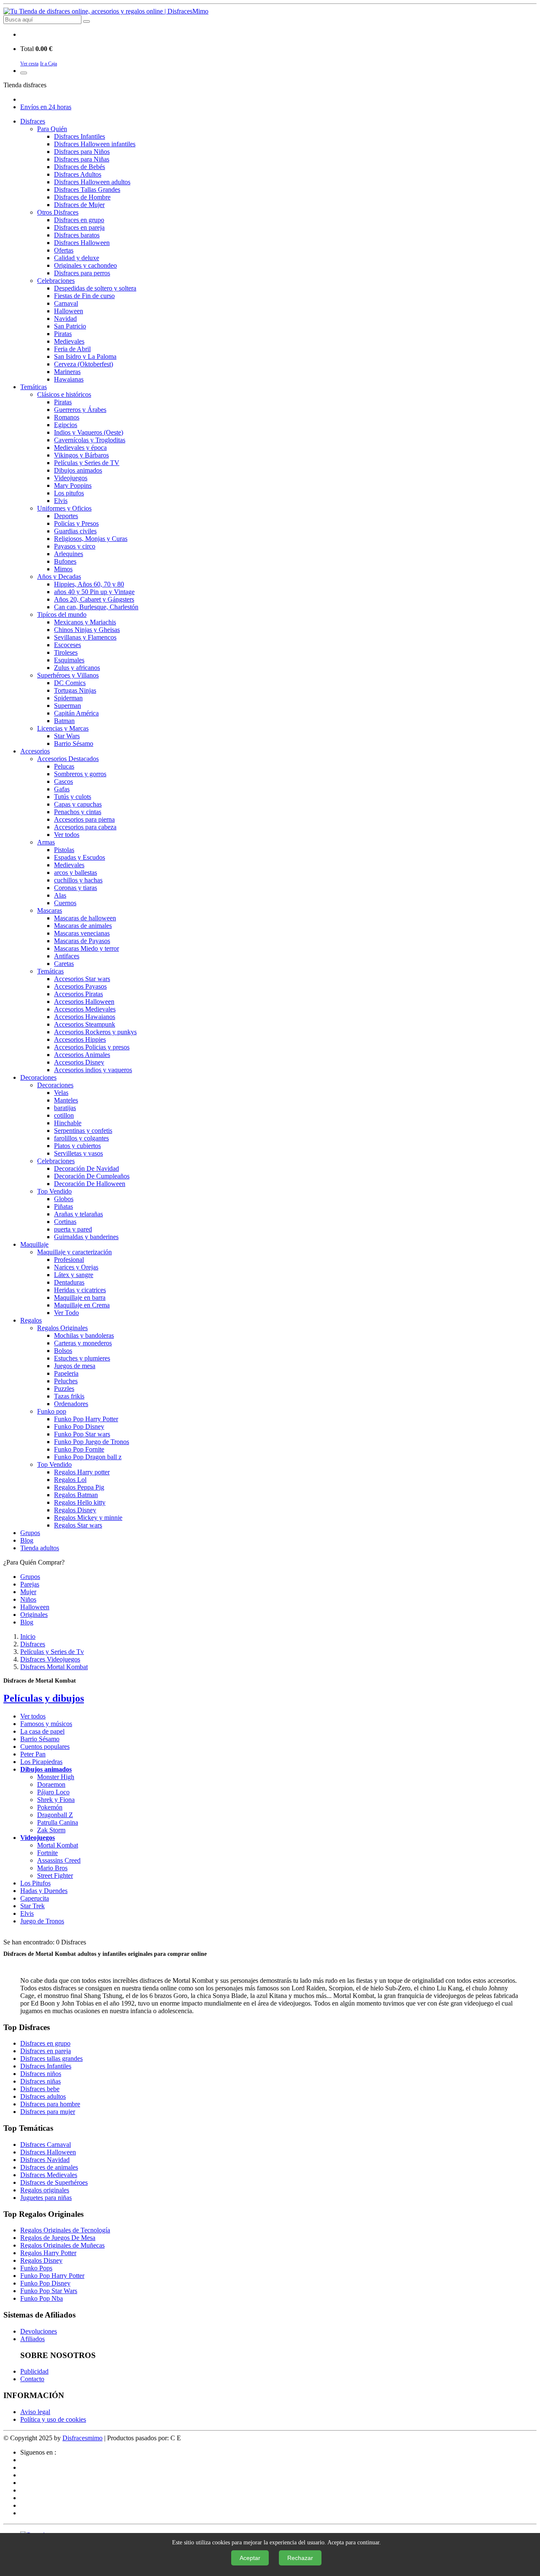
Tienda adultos (40, 1548)
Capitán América (76, 713)
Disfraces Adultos (78, 174)
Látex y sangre (74, 1275)
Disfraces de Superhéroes (54, 2182)
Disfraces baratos (77, 235)
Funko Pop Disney (79, 1426)
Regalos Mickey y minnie (88, 1518)
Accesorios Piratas (78, 994)
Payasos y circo (75, 546)
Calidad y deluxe (77, 258)
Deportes (66, 516)
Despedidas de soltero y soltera (95, 288)
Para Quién (52, 129)
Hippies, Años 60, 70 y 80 (89, 584)
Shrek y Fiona (56, 1800)
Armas (46, 842)
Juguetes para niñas (46, 2198)
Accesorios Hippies (80, 1039)
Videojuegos (71, 478)
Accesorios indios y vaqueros (93, 1070)
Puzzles (64, 1389)
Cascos (63, 781)
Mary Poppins (73, 485)
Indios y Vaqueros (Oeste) (89, 432)
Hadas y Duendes (44, 1891)
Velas (61, 1093)
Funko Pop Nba (42, 2298)
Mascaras (50, 910)
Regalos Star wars (78, 1525)
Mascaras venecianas (82, 933)
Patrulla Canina (58, 1822)
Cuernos (65, 903)
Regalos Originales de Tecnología (65, 2230)
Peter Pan (33, 1754)
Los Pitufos (35, 1883)
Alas (60, 895)
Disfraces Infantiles (80, 136)
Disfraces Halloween (82, 243)
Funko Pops (36, 2268)
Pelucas (64, 766)
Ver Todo (66, 1313)
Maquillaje (34, 1244)
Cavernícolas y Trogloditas (90, 440)
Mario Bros (52, 1868)
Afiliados (32, 2339)
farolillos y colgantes (81, 1138)
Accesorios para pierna (84, 819)
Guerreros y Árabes (80, 410)
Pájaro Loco (53, 1792)
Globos (64, 1199)
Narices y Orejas (76, 1267)
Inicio (28, 1636)
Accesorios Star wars (82, 979)
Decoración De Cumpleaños (92, 1176)
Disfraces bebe (40, 2089)
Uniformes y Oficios (64, 508)
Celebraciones (56, 281)
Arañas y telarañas (78, 1214)
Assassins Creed (59, 1860)
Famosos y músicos (46, 1724)
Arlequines (69, 554)
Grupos (30, 1533)
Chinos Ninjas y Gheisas (87, 630)
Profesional (69, 1260)
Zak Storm (51, 1830)
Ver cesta (29, 64)
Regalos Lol (70, 1480)
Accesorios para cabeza (85, 827)
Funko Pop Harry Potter (86, 1419)
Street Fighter (55, 1876)
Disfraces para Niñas (82, 159)
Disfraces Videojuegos (50, 1659)
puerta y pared (73, 1229)
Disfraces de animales (49, 2167)
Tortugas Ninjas (75, 690)
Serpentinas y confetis (83, 1131)
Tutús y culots (73, 797)
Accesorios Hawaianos (85, 1017)
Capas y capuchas (78, 804)
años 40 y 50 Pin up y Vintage (94, 592)
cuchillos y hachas (78, 880)
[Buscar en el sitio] (86, 22)
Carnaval (66, 303)
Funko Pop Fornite (79, 1449)
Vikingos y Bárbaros (81, 455)
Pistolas (64, 850)
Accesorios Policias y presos (92, 1047)
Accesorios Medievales (85, 1009)
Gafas (62, 789)
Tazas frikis (69, 1396)
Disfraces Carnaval (46, 2144)
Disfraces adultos (43, 2096)
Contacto (32, 2379)
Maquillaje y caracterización (74, 1252)
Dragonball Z (55, 1815)
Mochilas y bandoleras (84, 1335)
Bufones (65, 561)
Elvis (61, 501)
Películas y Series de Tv (52, 1652)
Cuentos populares (45, 1746)
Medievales (69, 341)
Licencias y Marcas (63, 728)
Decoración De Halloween (90, 1184)
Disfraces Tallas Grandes (87, 190)
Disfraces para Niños (82, 152)
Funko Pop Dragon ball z (88, 1457)
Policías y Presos (76, 523)
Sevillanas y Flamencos (85, 637)
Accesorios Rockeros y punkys (95, 1032)
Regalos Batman (76, 1495)
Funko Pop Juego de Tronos (92, 1442)
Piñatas (63, 1206)
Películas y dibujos (44, 1698)
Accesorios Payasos (80, 986)
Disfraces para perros (82, 273)
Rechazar (300, 2558)
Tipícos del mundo (62, 614)
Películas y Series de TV (87, 463)
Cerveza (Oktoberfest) (84, 364)
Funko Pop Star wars (82, 1434)
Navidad (65, 319)
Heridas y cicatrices (80, 1290)
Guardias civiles (75, 531)
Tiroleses (66, 652)
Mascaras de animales (83, 926)
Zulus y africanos (77, 668)
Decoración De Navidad (86, 1168)
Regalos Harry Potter (48, 2253)
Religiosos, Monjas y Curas (91, 539)
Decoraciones (38, 1077)
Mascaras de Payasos (82, 941)
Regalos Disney (75, 1510)
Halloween (69, 311)
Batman (64, 721)
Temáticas (34, 387)
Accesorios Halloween (84, 1002)
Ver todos (67, 835)
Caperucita (35, 1898)
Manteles (66, 1100)
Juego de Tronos (42, 1921)
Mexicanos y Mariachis (85, 622)
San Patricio (70, 326)
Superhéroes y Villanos (68, 675)
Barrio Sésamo (74, 743)
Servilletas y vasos (78, 1153)
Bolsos (63, 1351)
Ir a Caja (49, 64)
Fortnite (47, 1853)
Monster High (56, 1777)
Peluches (66, 1381)
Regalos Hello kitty (80, 1502)
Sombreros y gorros (80, 774)
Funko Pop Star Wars (49, 2291)
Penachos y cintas (78, 812)
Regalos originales (45, 2190)
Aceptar (250, 2558)
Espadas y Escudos (80, 857)
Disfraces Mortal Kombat (54, 1667)
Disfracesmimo (82, 2438)
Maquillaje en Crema (82, 1305)
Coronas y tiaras (76, 888)
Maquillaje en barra (80, 1297)
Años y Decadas (59, 577)
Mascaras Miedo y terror (86, 948)
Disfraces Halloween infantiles (95, 144)
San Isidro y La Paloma (85, 356)
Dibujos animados (78, 470)
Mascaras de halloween (85, 918)
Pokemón (50, 1807)
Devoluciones (39, 2331)
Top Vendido (54, 1191)
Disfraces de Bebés (80, 167)
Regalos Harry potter (82, 1472)
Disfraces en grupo (79, 220)
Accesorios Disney (79, 1062)
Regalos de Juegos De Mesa (58, 2238)
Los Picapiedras (41, 1762)
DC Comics (70, 683)
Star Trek (32, 1906)
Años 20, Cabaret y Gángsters (94, 599)
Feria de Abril (72, 349)
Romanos (67, 417)
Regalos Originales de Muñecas (62, 2245)
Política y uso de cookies (53, 2419)
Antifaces (67, 956)
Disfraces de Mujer (79, 205)
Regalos (31, 1320)
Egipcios (66, 425)
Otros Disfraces (58, 212)
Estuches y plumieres (82, 1358)
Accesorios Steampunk (85, 1024)
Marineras (67, 372)
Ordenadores (71, 1404)
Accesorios (35, 751)
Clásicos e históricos (64, 394)
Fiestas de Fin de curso (84, 296)
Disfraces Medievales (49, 2175)
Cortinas (65, 1222)
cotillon (64, 1115)
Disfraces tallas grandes (51, 2058)
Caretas (64, 964)
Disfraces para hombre (50, 2104)
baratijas (65, 1108)
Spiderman (68, 698)
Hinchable (68, 1123)
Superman (67, 706)
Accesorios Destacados (68, 759)
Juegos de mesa (75, 1366)
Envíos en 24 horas (46, 107)
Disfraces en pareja (79, 227)
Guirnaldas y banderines (86, 1237)
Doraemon (51, 1784)
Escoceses (67, 645)
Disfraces (33, 121)
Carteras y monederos (83, 1343)
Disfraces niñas (40, 2081)
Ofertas (64, 250)
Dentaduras (69, 1282)
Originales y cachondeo (85, 265)
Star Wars (67, 736)
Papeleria (66, 1373)
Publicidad (34, 2371)
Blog (27, 1540)
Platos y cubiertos (77, 1146)
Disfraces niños (41, 2074)
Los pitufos (69, 493)
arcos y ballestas (76, 873)
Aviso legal (35, 2412)
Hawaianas (69, 379)
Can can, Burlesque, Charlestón (96, 607)
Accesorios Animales (82, 1055)
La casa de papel (42, 1731)
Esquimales (69, 660)
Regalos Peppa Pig (79, 1487)
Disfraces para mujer (48, 2112)
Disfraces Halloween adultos (92, 182)
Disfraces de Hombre (82, 197)
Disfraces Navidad (45, 2160)
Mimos (63, 569)
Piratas (63, 334)
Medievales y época (80, 448)
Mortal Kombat (58, 1845)
